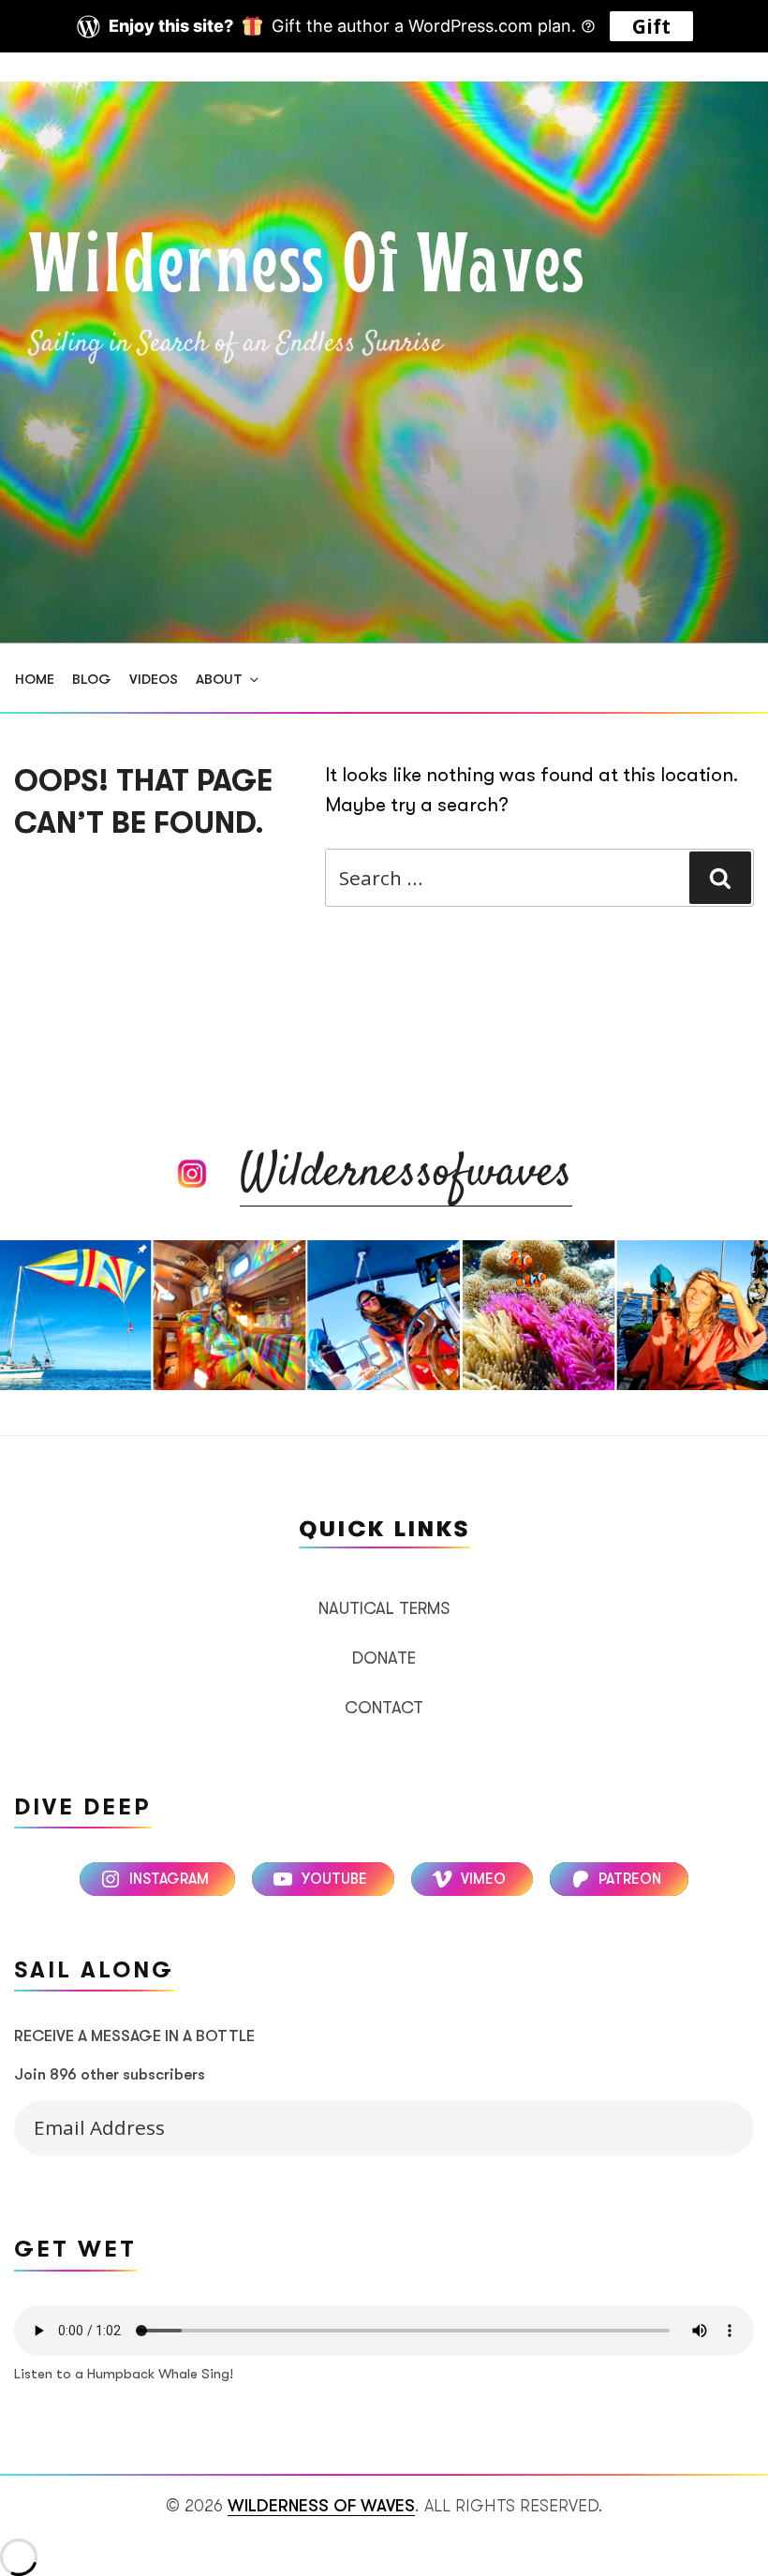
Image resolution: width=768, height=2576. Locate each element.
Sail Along (714, 2124)
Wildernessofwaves (406, 1173)
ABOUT (219, 679)
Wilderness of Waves (307, 270)
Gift (651, 26)
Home (35, 679)
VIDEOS (154, 679)
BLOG (92, 679)
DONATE (384, 1658)
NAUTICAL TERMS (384, 1608)
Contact (384, 1708)
